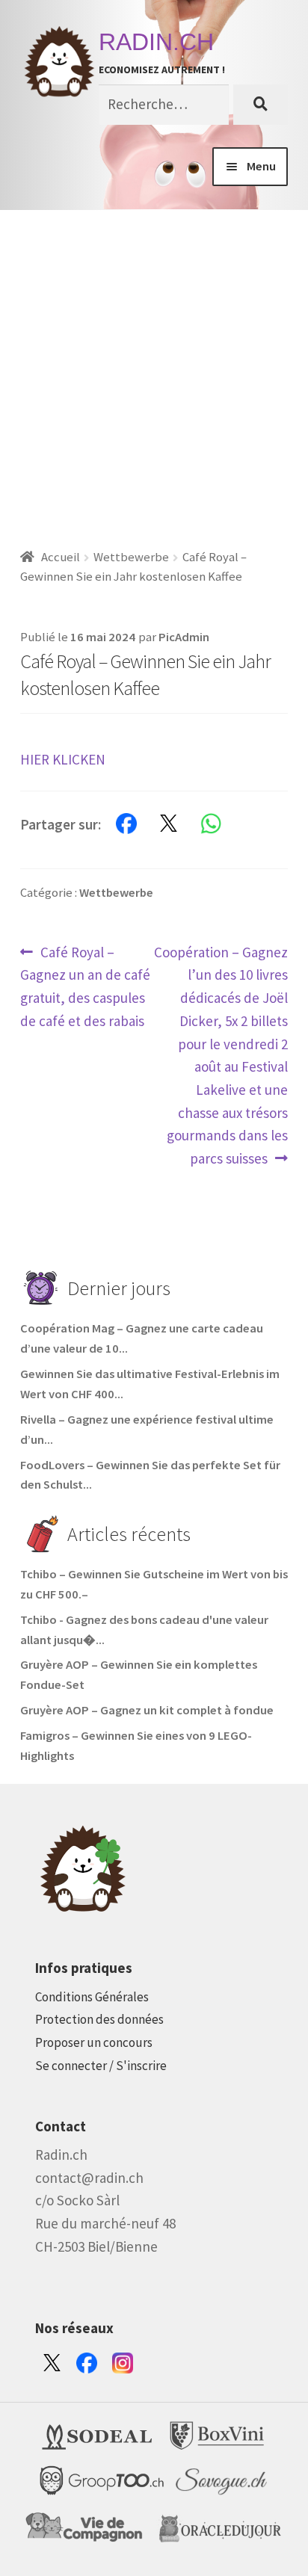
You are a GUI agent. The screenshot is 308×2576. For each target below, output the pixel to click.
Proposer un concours (94, 2042)
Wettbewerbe (131, 557)
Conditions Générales (92, 1997)
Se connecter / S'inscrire (101, 2066)
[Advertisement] (154, 371)
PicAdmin (184, 637)
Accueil (61, 557)
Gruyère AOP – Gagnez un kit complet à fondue (147, 1710)
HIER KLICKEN (63, 759)
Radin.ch (156, 42)
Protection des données (99, 2019)
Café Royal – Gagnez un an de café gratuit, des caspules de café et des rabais (85, 986)
